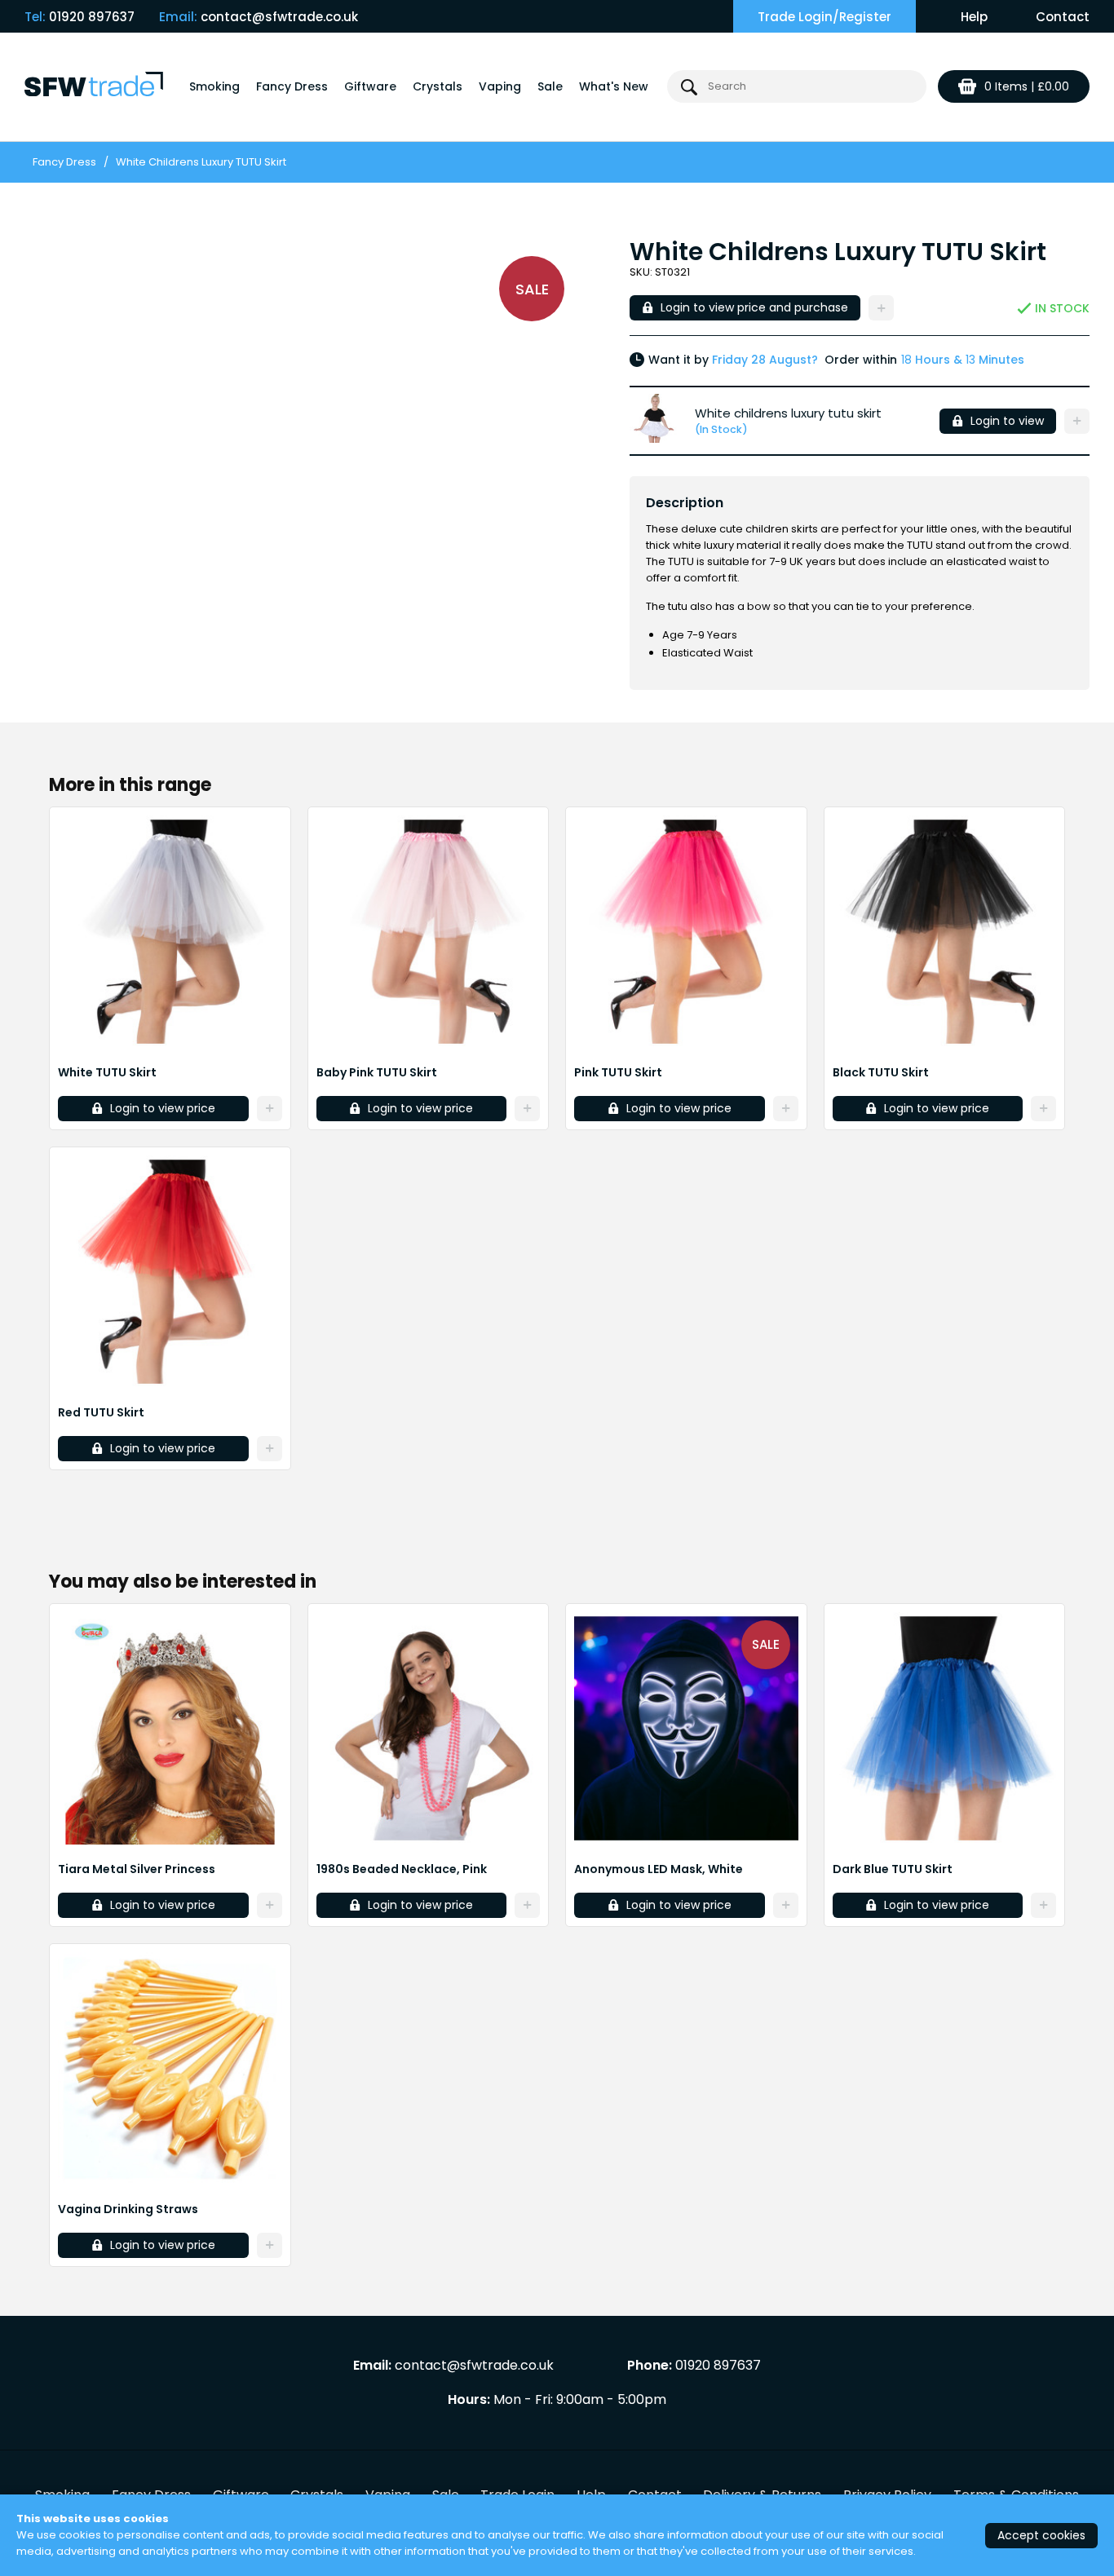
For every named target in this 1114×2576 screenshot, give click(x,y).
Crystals (438, 86)
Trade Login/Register (824, 17)
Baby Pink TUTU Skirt (377, 1072)
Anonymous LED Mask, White (659, 1869)
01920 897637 (92, 17)
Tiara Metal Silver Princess (137, 1869)
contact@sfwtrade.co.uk (279, 17)
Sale (550, 86)
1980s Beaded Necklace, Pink (402, 1869)
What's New (614, 86)
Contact (1063, 17)
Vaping (500, 86)
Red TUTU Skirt (101, 1412)
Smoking (214, 86)
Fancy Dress (292, 86)
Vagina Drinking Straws (128, 2209)
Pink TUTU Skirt (618, 1072)
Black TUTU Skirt (881, 1072)
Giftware (370, 86)
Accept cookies (1041, 2535)
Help (974, 17)
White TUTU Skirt (107, 1072)
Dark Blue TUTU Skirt (893, 1869)
